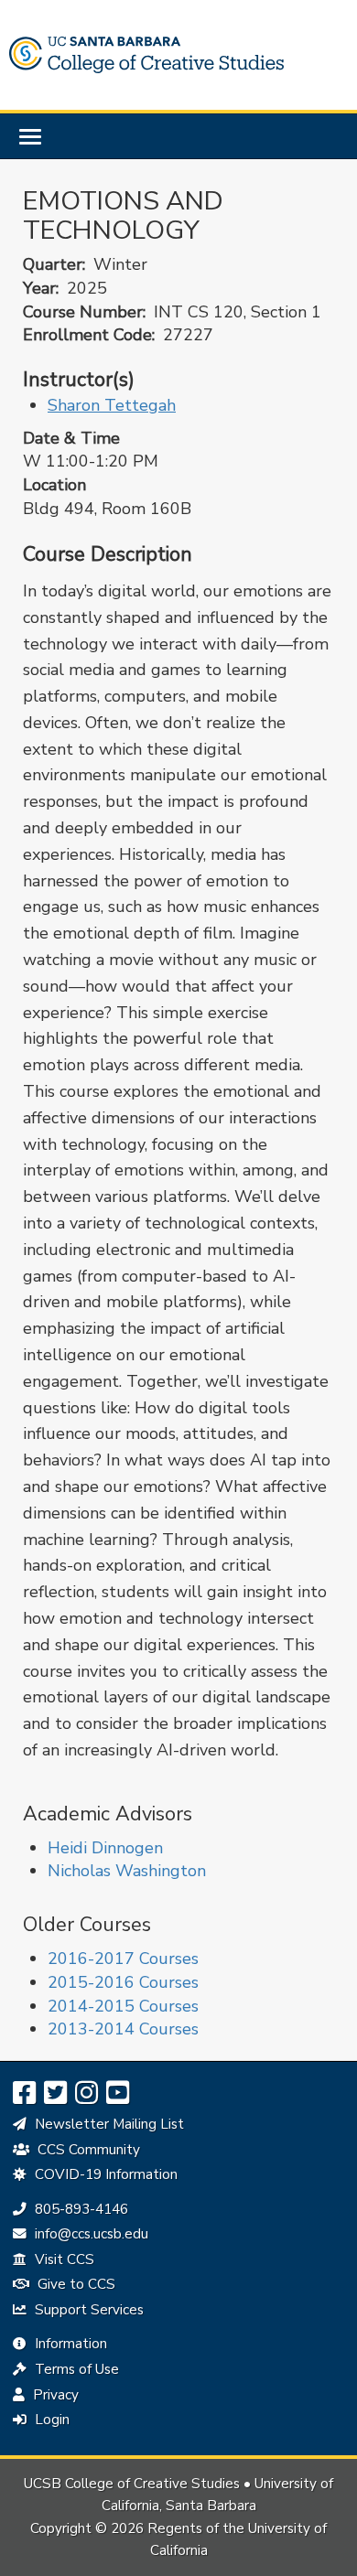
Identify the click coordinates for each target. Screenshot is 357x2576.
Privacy (54, 2395)
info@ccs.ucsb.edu (89, 2234)
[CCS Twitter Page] (55, 2093)
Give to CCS (75, 2284)
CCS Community (87, 2150)
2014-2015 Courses (123, 2006)
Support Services (87, 2310)
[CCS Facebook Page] (24, 2093)
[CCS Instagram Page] (87, 2093)
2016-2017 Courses (123, 1959)
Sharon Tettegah (112, 405)
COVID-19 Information (104, 2174)
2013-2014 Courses (123, 2029)
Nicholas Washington (127, 1871)
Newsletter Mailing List (108, 2124)
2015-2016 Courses (123, 1982)
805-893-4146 (79, 2209)
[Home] (146, 55)
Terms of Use (75, 2369)
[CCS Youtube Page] (118, 2093)
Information (69, 2344)
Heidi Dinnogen (105, 1848)
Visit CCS (63, 2259)
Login (50, 2420)
